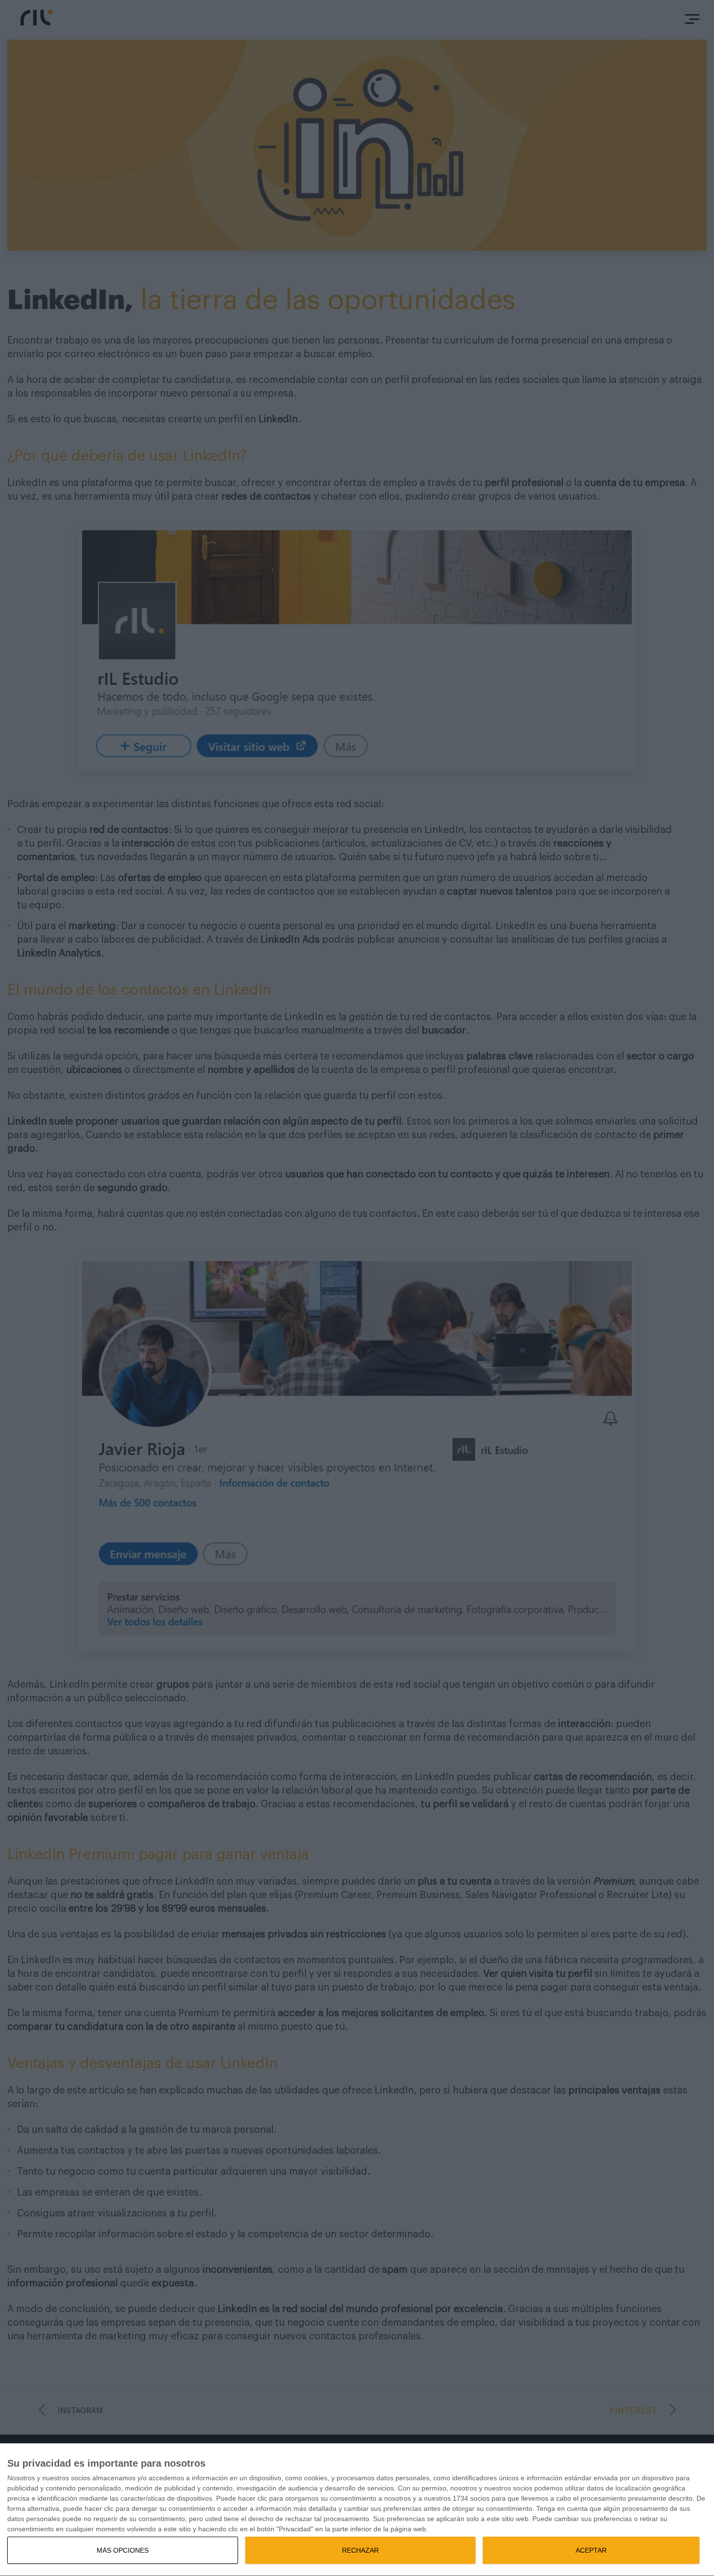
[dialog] (357, 2510)
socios (81, 2478)
